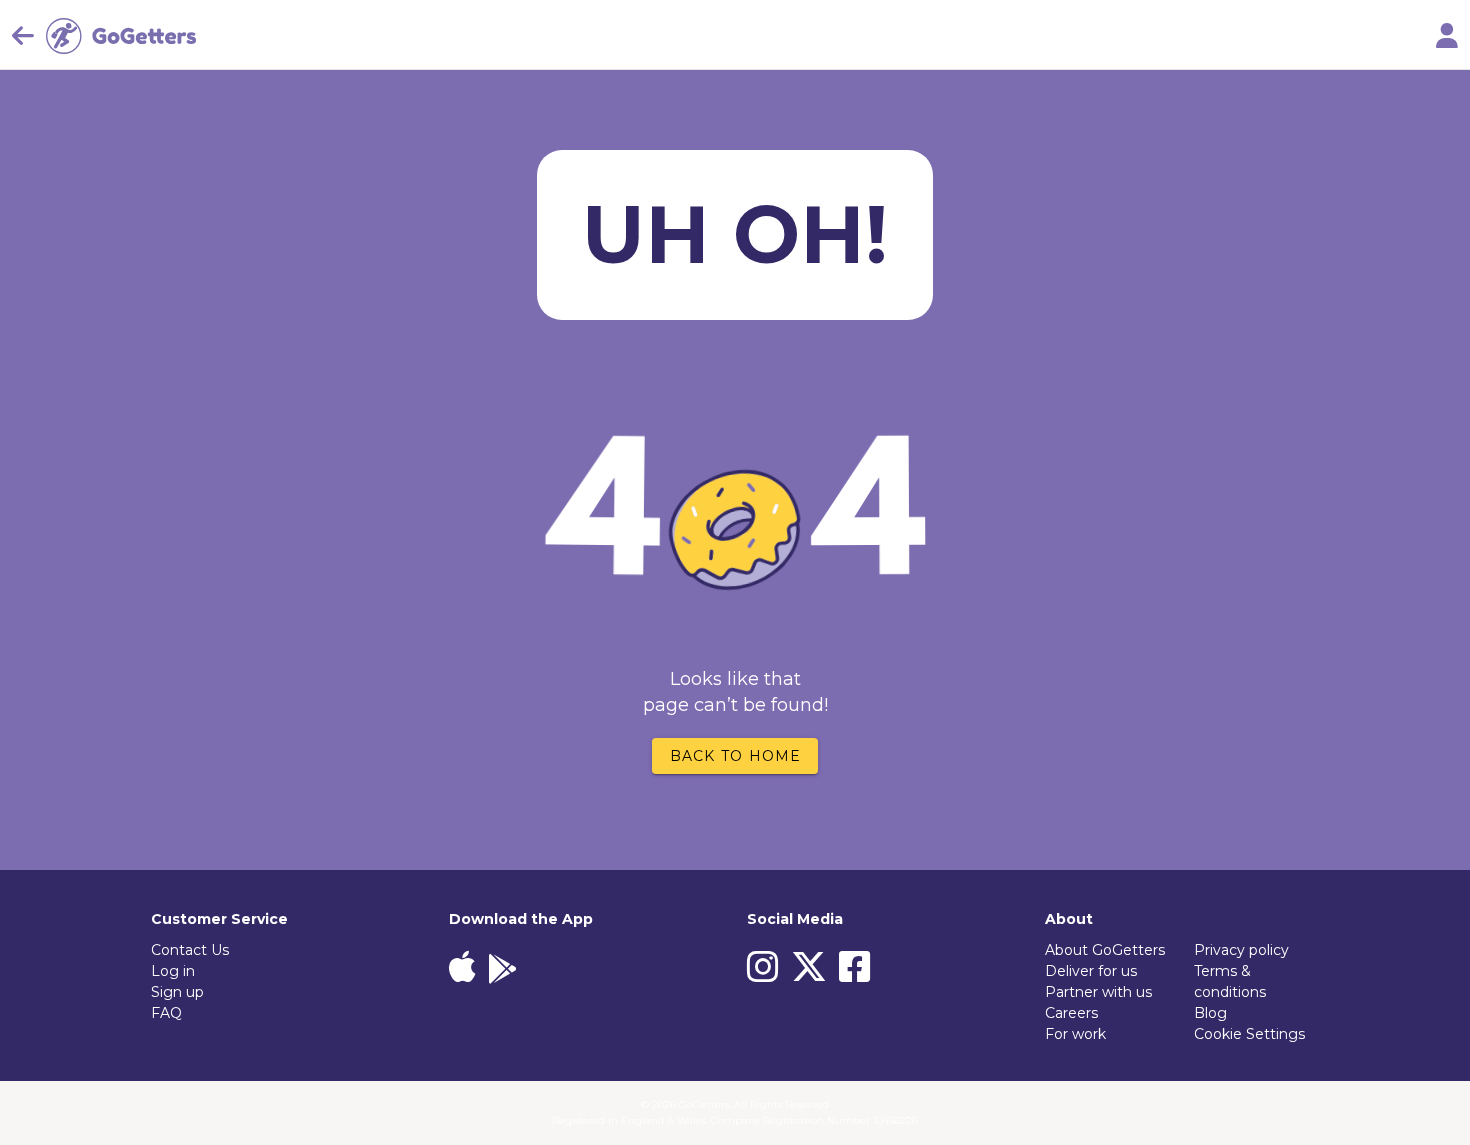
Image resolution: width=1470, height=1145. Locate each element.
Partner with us (1098, 992)
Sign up (177, 992)
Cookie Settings (1249, 1034)
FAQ (166, 1013)
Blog (1210, 1013)
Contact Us (190, 950)
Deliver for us (1091, 971)
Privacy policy (1241, 950)
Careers (1071, 1013)
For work (1075, 1034)
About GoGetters (1105, 950)
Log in (173, 971)
